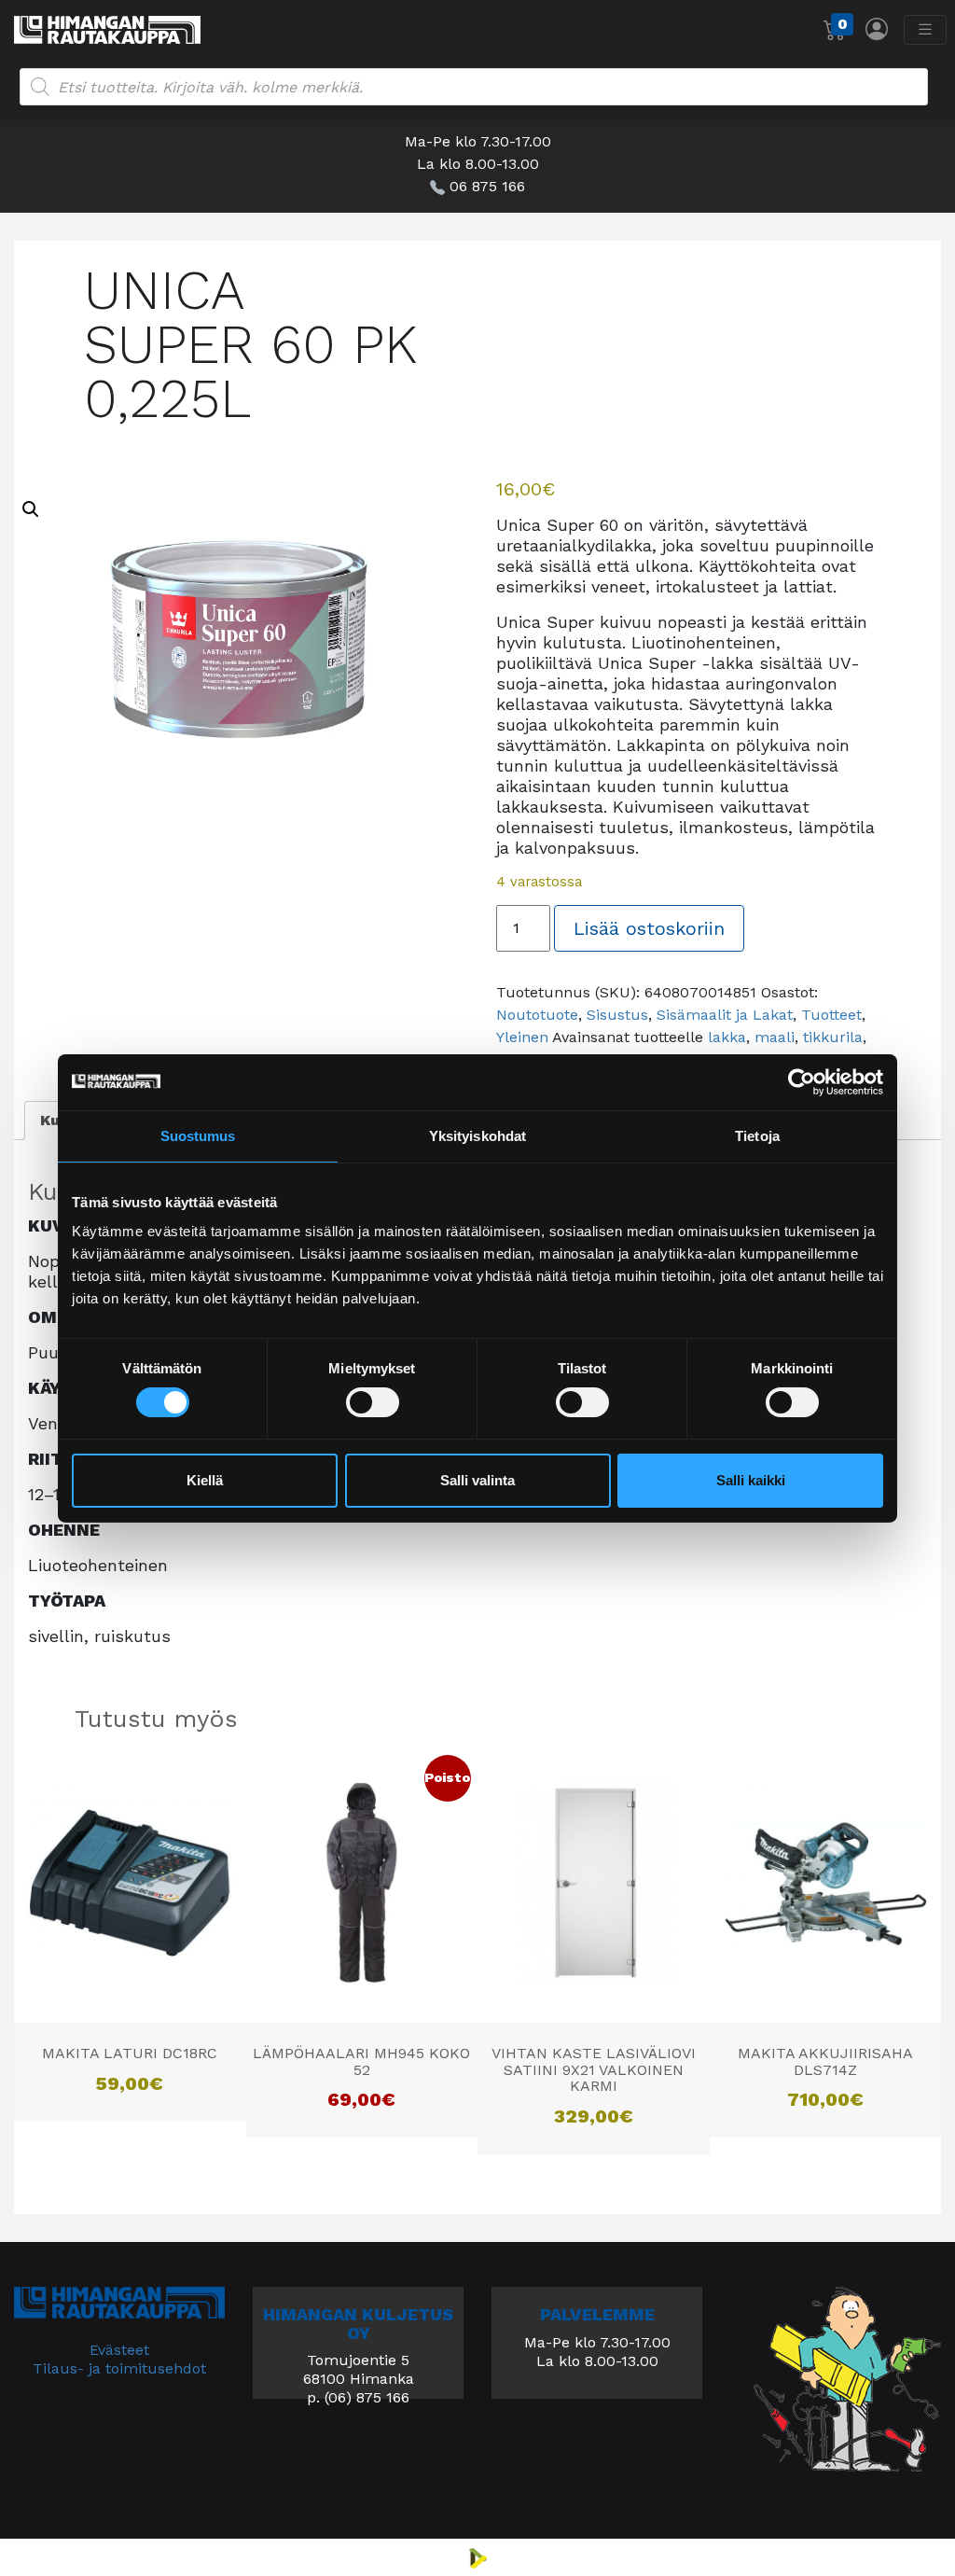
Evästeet (119, 2350)
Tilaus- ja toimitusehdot (119, 2368)
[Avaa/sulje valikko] (925, 30)
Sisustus (617, 1015)
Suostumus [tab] (198, 1135)
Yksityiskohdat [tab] (477, 1135)
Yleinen (522, 1037)
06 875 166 (487, 186)
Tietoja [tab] (757, 1135)
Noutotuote (537, 1015)
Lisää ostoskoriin (649, 928)
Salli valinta (477, 1480)
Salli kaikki (751, 1480)
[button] (31, 509)
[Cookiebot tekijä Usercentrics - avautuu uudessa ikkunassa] (802, 1081)
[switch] (373, 1402)
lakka (727, 1037)
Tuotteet (831, 1015)
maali (775, 1037)
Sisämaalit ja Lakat (725, 1015)
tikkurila (833, 1037)
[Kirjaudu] (877, 28)
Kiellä (205, 1480)
